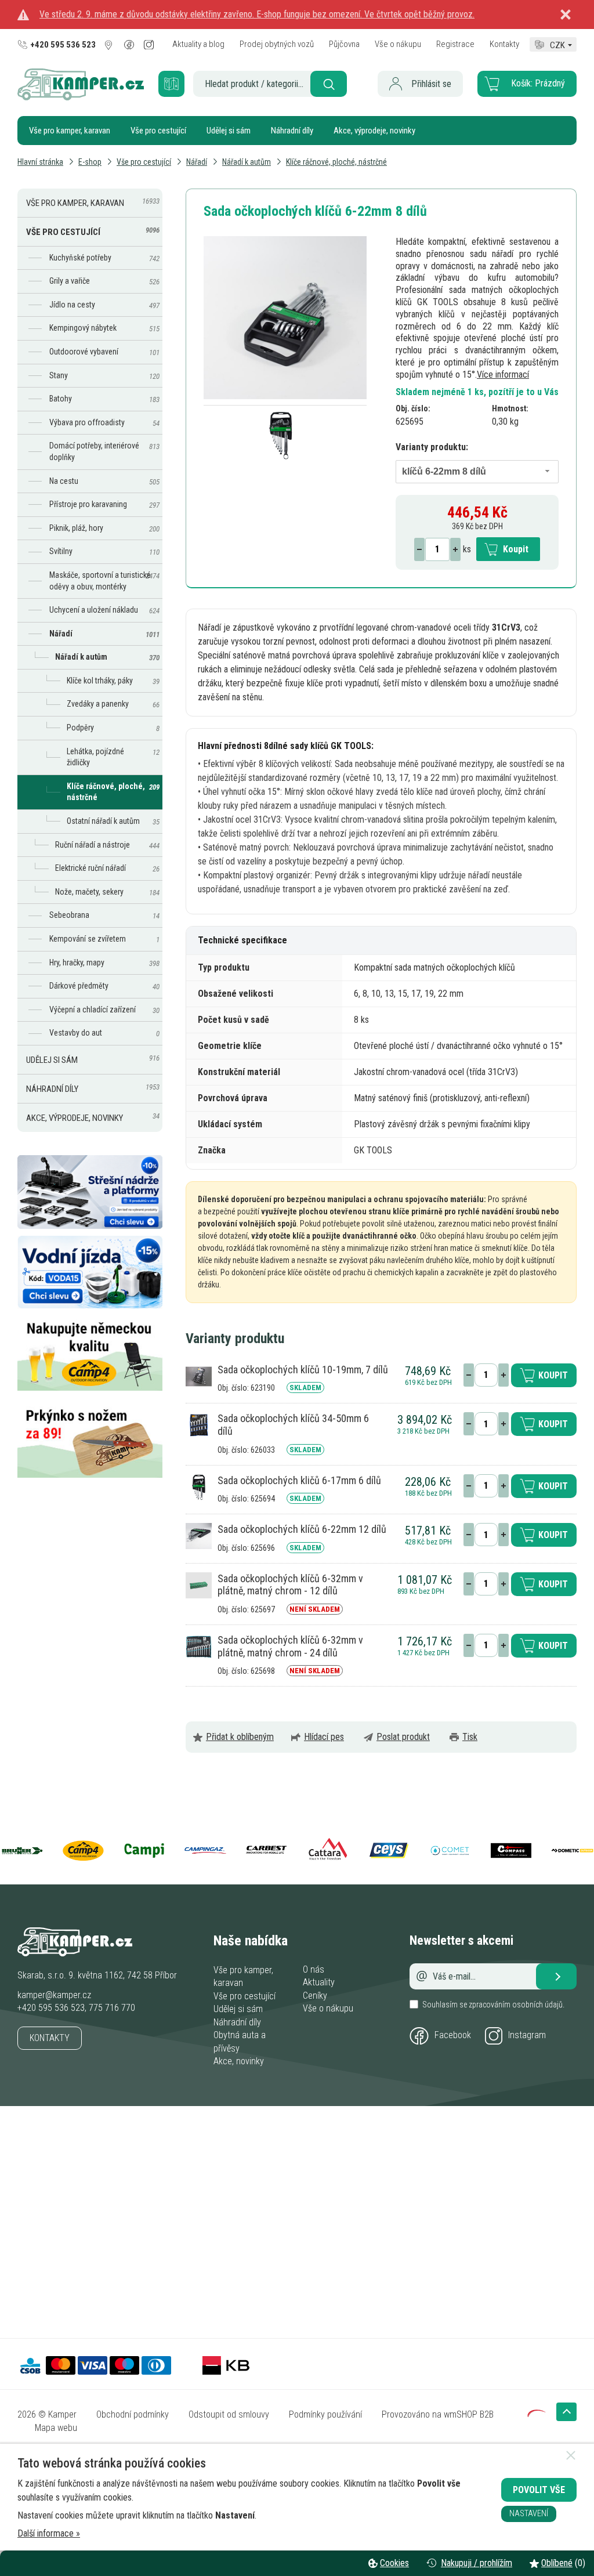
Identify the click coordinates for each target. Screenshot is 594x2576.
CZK (557, 44)
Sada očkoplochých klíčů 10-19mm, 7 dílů (303, 1370)
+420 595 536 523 (51, 2008)
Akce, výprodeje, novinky (374, 131)
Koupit (516, 549)
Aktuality (319, 1982)
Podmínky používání (325, 2414)
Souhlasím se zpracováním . (493, 2005)
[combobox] (477, 472)
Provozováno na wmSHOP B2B (438, 2414)
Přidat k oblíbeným (240, 1737)
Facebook (453, 2035)
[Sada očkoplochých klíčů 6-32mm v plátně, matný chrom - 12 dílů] (199, 1584)
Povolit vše (539, 2490)
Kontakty (50, 2038)
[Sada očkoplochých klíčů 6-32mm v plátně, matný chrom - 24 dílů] (199, 1646)
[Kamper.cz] (81, 97)
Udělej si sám (229, 131)
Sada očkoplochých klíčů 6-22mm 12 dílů (302, 1529)
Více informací (503, 375)
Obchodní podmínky (133, 2414)
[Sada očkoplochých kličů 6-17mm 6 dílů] (199, 1486)
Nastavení (529, 2514)
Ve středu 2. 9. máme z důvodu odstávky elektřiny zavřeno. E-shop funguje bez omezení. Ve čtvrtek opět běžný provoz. (257, 14)
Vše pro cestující (158, 131)
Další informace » (49, 2533)
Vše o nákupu (328, 2008)
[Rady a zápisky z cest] (181, 76)
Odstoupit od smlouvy (229, 2414)
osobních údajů (537, 2005)
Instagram (527, 2035)
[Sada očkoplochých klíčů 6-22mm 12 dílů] (199, 1535)
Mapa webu (56, 2428)
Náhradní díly (292, 131)
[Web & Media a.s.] (537, 2414)
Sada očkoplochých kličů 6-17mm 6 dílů (299, 1480)
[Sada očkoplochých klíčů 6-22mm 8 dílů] (285, 318)
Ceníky (315, 1996)
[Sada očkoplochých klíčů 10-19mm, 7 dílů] (199, 1375)
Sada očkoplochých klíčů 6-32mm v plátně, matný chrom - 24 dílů (290, 1646)
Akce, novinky (239, 2061)
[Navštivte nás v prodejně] (110, 45)
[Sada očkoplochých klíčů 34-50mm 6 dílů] (199, 1425)
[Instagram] (149, 45)
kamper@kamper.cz (54, 1995)
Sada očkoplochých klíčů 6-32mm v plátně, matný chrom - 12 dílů (290, 1585)
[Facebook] (130, 45)
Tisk (470, 1737)
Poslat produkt (403, 1737)
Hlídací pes (324, 1737)
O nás (314, 1969)
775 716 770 (112, 2008)
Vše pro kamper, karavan (70, 131)
